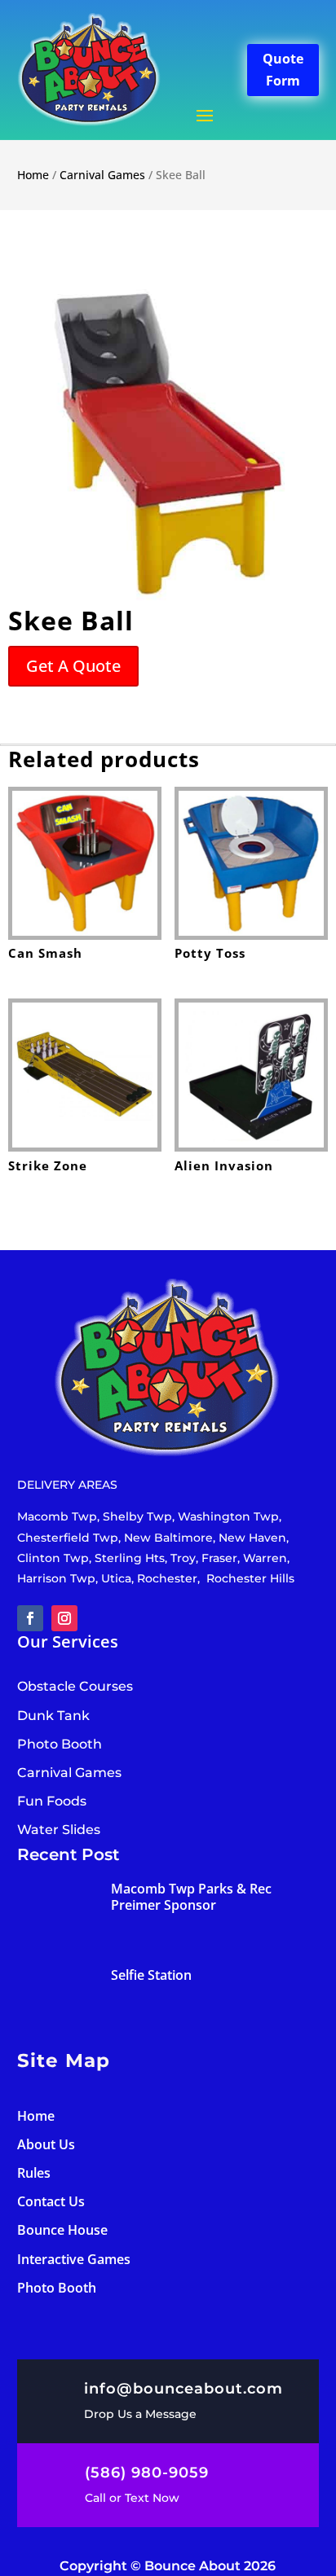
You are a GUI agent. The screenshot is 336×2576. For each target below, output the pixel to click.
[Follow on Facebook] (30, 1618)
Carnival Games (102, 175)
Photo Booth (57, 2288)
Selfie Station (151, 1975)
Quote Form (283, 70)
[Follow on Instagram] (64, 1618)
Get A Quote (73, 666)
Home (33, 175)
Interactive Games (74, 2259)
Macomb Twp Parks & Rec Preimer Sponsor (191, 1897)
